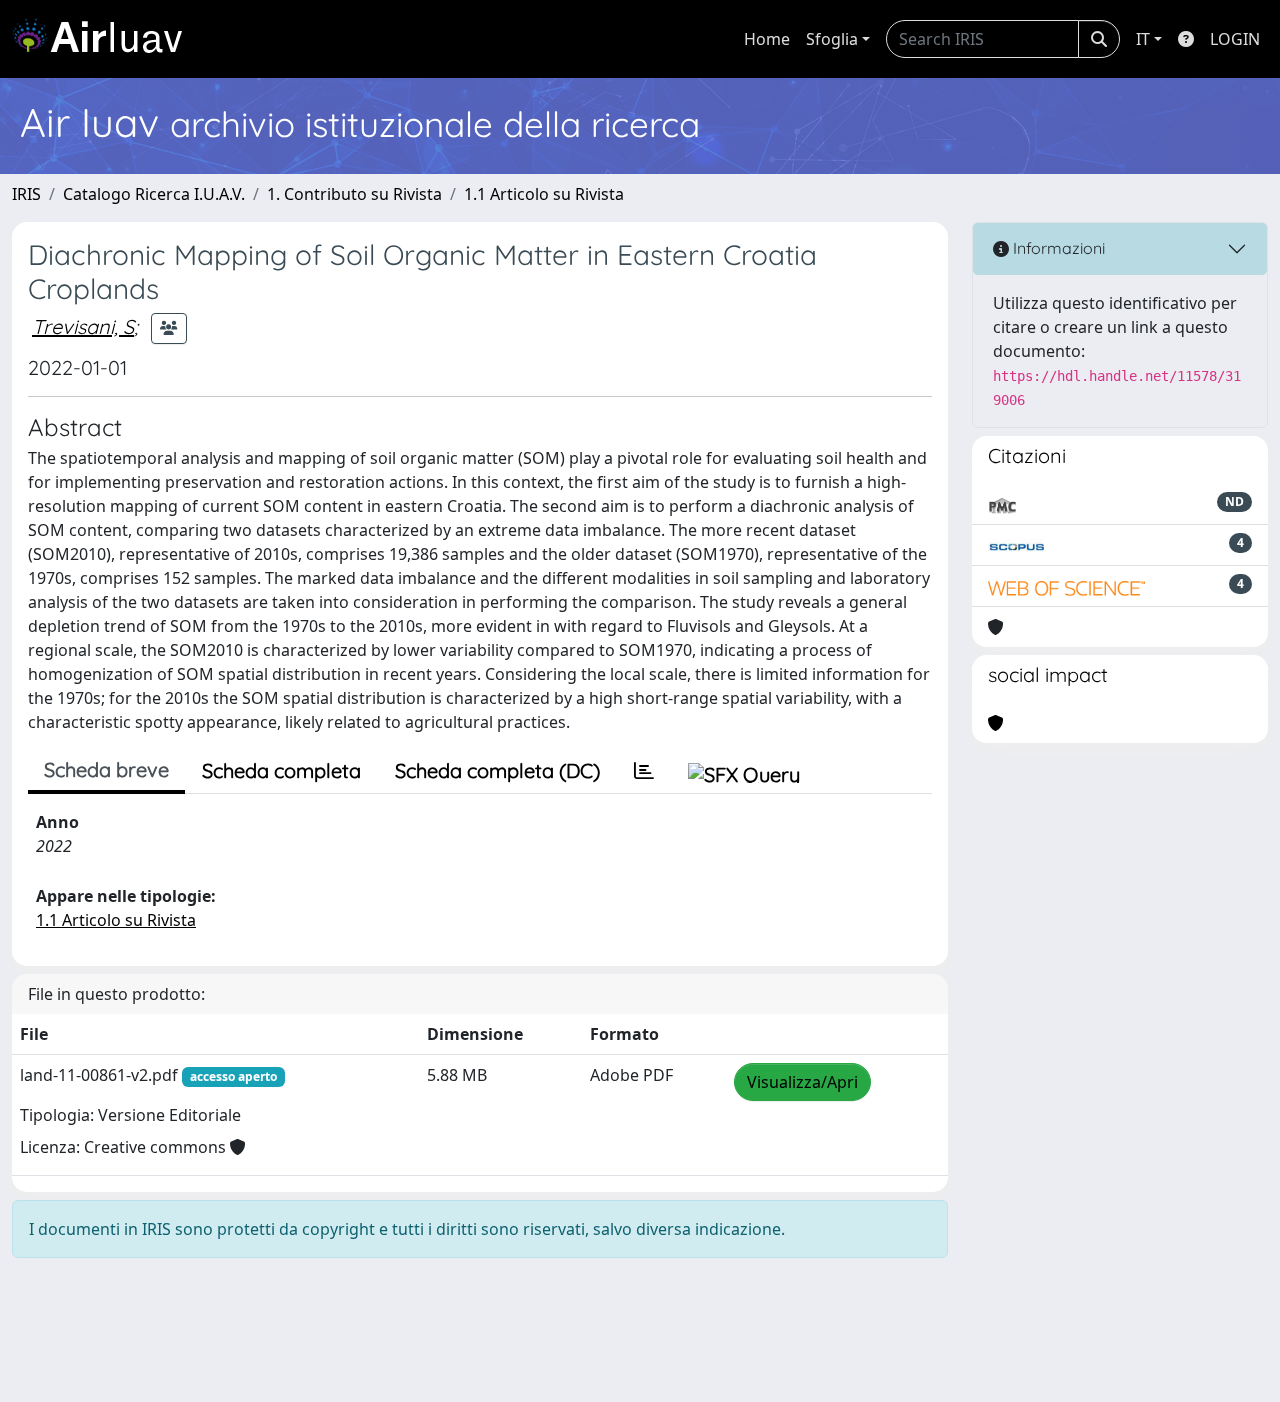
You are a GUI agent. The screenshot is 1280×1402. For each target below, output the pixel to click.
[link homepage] (105, 39)
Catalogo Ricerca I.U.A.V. (154, 194)
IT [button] (1143, 39)
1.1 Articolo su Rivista (544, 194)
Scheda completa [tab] (281, 770)
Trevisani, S (83, 326)
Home (767, 39)
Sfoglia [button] (832, 39)
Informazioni (1057, 248)
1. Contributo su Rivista (354, 194)
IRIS (26, 194)
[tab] (644, 771)
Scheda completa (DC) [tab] (497, 770)
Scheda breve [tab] (106, 769)
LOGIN (1235, 39)
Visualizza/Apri (802, 1082)
